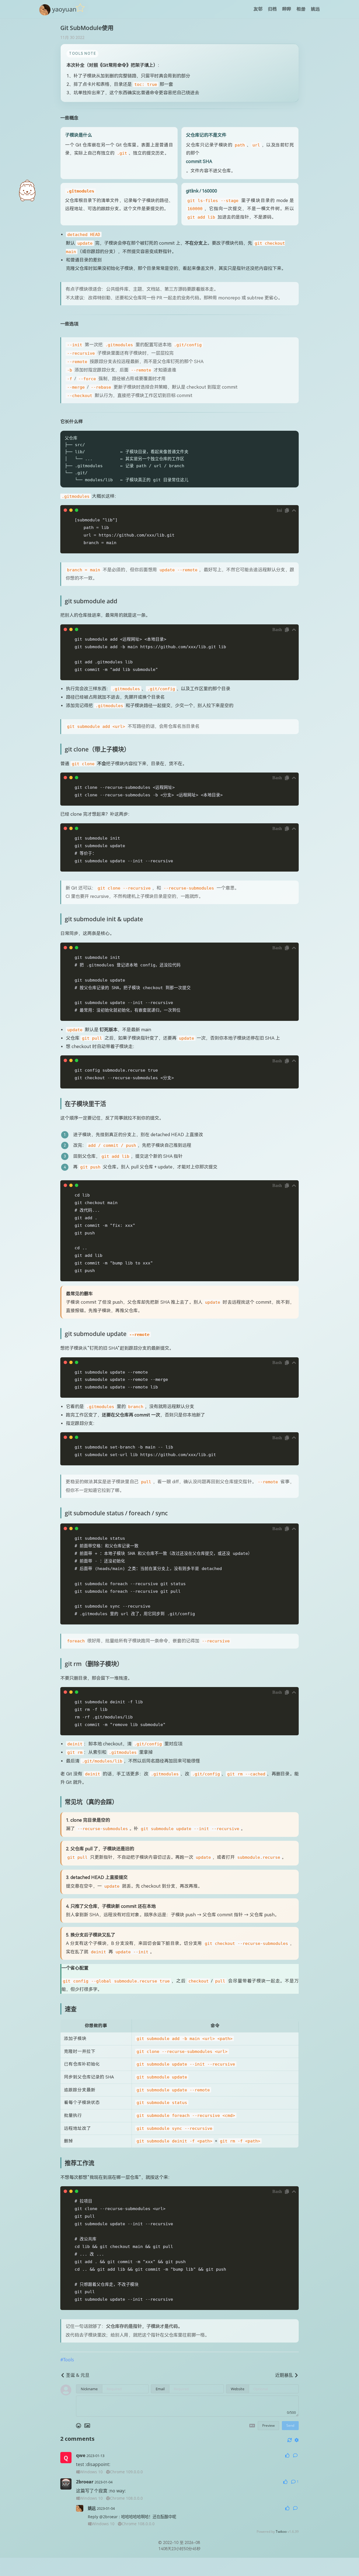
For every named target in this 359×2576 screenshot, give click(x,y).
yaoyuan (64, 9)
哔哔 (287, 9)
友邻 (258, 9)
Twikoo (281, 2532)
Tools (69, 2360)
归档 (272, 9)
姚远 (315, 9)
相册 (301, 9)
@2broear (109, 2517)
